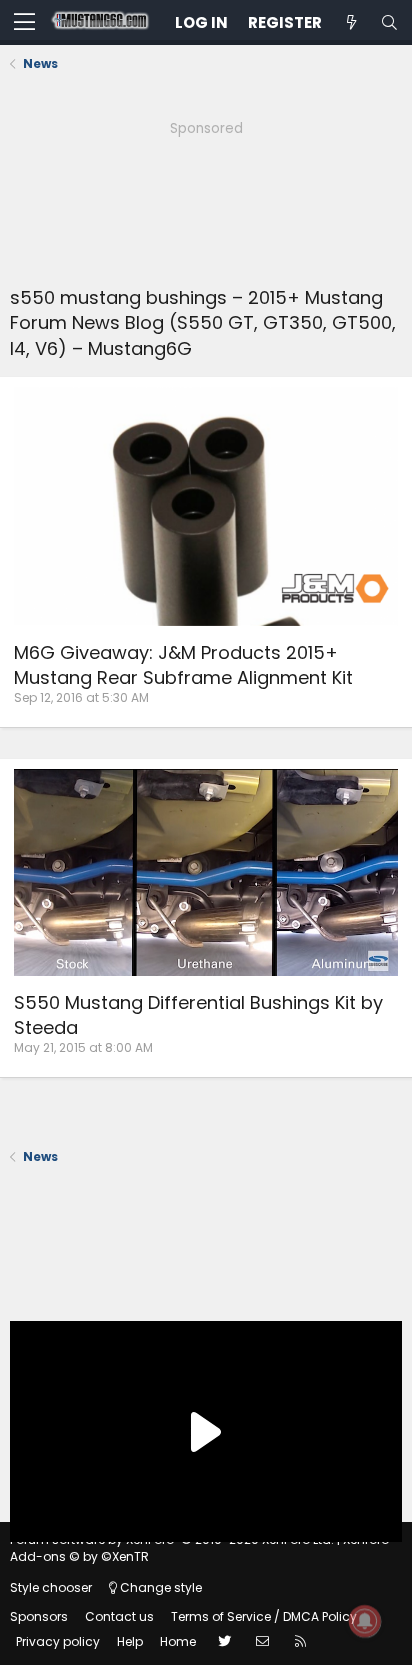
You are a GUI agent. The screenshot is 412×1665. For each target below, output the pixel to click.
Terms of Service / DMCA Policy (264, 1616)
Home (178, 1641)
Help (130, 1641)
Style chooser (51, 1587)
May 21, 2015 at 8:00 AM (83, 1047)
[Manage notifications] (365, 1621)
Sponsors (39, 1616)
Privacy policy (58, 1641)
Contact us (119, 1616)
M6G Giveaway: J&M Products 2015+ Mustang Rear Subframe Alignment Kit (183, 665)
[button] (24, 23)
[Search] (389, 22)
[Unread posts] (351, 22)
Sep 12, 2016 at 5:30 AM (81, 697)
